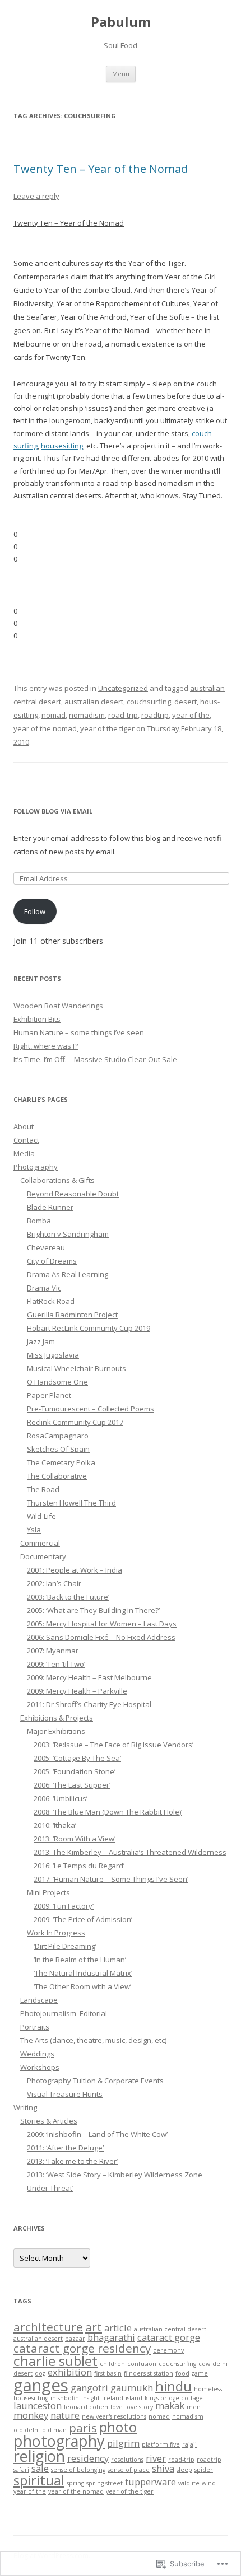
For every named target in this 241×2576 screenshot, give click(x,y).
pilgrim (123, 2443)
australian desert (94, 702)
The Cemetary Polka (61, 1462)
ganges (41, 2385)
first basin (108, 2373)
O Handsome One (57, 1382)
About (24, 1126)
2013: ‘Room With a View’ (75, 1839)
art (94, 2327)
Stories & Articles (49, 2121)
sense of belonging (78, 2470)
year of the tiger (107, 728)
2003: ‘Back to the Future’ (68, 1597)
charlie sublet (55, 2361)
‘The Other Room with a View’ (82, 1986)
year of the (191, 715)
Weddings (37, 2054)
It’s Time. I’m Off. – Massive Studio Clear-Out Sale (95, 1059)
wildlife (189, 2483)
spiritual (39, 2480)
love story (139, 2407)
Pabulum (121, 22)
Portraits (35, 2027)
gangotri (89, 2388)
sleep (184, 2470)
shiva (163, 2468)
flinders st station (149, 2373)
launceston (38, 2406)
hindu (173, 2386)
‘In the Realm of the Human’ (80, 1960)
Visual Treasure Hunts (65, 2094)
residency (88, 2458)
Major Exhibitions (56, 1731)
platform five (161, 2444)
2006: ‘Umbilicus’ (61, 1798)
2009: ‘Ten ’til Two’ (56, 1664)
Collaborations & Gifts (57, 1180)
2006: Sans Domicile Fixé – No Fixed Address (101, 1637)
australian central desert (170, 2329)
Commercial (40, 1543)
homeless (208, 2389)
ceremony (168, 2350)
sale (40, 2468)
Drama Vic (44, 1288)
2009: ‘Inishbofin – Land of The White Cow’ (97, 2134)
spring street (105, 2483)
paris (83, 2428)
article (118, 2328)
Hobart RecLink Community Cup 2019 (89, 1328)
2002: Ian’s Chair (54, 1583)
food (182, 2373)
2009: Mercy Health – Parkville (77, 1691)
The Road (43, 1489)
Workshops (40, 2067)
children (112, 2364)
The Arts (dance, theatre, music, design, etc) (93, 2040)
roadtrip (155, 715)
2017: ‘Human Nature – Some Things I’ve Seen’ (111, 1879)
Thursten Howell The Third (71, 1503)
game (200, 2373)
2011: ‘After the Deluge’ (65, 2148)
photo (118, 2427)
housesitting (62, 446)
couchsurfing (149, 702)
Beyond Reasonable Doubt (73, 1194)
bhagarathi (111, 2337)
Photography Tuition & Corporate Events (95, 2081)
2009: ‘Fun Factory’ (64, 1906)
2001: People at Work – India (75, 1570)
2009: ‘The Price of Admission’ (83, 1919)
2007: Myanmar (53, 1651)
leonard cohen (86, 2407)
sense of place (129, 2470)
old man (54, 2430)
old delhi (27, 2430)
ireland (113, 2398)
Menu (121, 74)
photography (59, 2441)
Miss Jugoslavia (53, 1355)
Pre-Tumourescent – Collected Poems (91, 1409)
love (117, 2407)
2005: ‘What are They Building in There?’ (93, 1610)
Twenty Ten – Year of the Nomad (101, 169)
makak (170, 2406)
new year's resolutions (114, 2416)
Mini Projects (48, 1892)
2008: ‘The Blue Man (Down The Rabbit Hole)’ (108, 1812)
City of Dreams (52, 1261)
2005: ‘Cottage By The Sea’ (77, 1758)
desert (186, 702)
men (194, 2407)
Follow (35, 911)
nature (65, 2415)
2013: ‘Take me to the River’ (72, 2161)
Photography (36, 1167)
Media (24, 1153)
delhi (220, 2364)
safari (21, 2470)
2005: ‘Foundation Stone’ (75, 1771)
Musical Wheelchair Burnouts (77, 1368)
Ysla (34, 1530)
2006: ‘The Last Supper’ (72, 1785)
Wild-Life (41, 1516)
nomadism (87, 715)
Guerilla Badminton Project (72, 1315)
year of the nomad (45, 728)
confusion (142, 2364)
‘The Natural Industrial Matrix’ (83, 1973)
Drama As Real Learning (68, 1274)
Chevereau (46, 1247)
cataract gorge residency (82, 2348)
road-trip (123, 715)
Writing (25, 2107)
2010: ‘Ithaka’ (55, 1825)
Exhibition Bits (37, 1019)
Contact (26, 1140)
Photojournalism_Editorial (64, 2013)
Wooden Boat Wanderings (58, 1006)
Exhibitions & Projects (57, 1718)
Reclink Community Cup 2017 (75, 1422)
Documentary (43, 1556)
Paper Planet (49, 1395)
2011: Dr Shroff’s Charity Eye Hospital (89, 1704)
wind (209, 2483)
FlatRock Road (51, 1301)
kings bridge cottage (174, 2398)
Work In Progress (56, 1933)
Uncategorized (123, 688)
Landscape (39, 2000)
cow (204, 2364)
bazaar (75, 2339)
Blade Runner (50, 1207)
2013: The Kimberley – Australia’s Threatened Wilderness (130, 1852)
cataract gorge (169, 2337)
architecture (48, 2327)
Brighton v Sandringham (68, 1234)
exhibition (70, 2372)
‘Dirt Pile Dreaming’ (65, 1946)
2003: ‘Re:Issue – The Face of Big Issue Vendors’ (113, 1745)
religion (39, 2456)
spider (204, 2470)
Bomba (39, 1221)
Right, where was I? (46, 1046)
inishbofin (65, 2398)
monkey (31, 2415)
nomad (54, 715)
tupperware (150, 2482)
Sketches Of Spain (58, 1449)
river (156, 2458)
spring (75, 2483)
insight (91, 2398)
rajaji (189, 2444)
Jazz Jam (41, 1341)
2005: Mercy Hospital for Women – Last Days (102, 1624)
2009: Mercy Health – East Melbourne (89, 1677)
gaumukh (132, 2388)
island (134, 2398)
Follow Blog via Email (53, 811)
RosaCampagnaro (58, 1436)
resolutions (127, 2460)
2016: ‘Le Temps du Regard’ (79, 1866)
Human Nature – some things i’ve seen (79, 1032)
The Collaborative (57, 1476)
